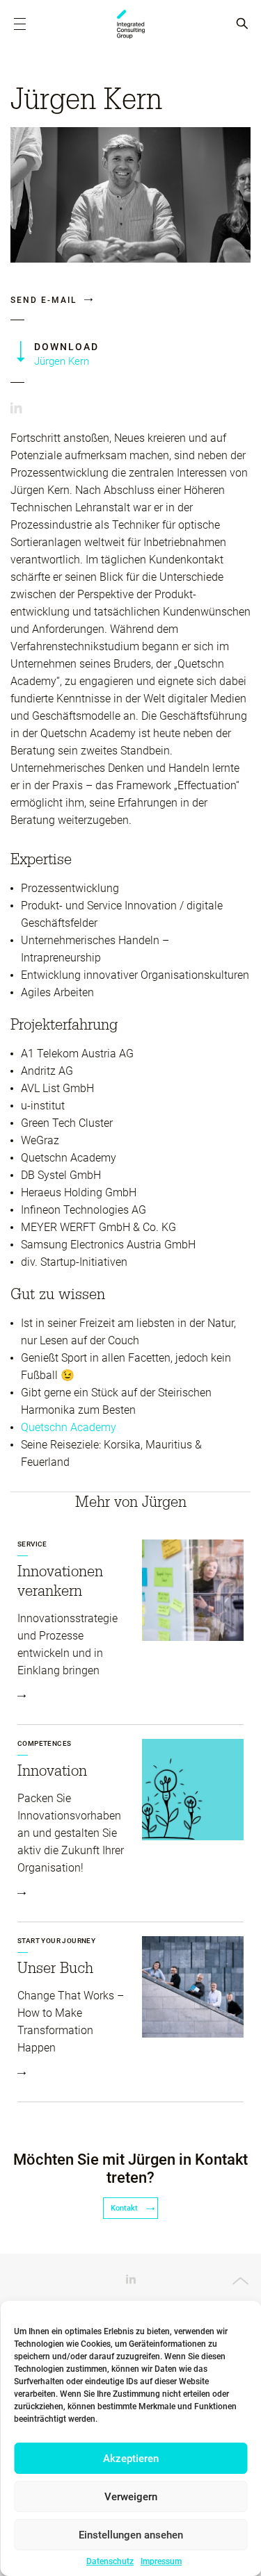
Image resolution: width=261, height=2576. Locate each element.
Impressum (161, 2561)
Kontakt (125, 2208)
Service (32, 1544)
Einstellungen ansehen (131, 2535)
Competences (44, 1743)
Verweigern (131, 2497)
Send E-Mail (46, 300)
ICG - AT (131, 24)
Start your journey (56, 1941)
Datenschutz (110, 2561)
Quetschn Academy (69, 1427)
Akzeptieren (131, 2459)
